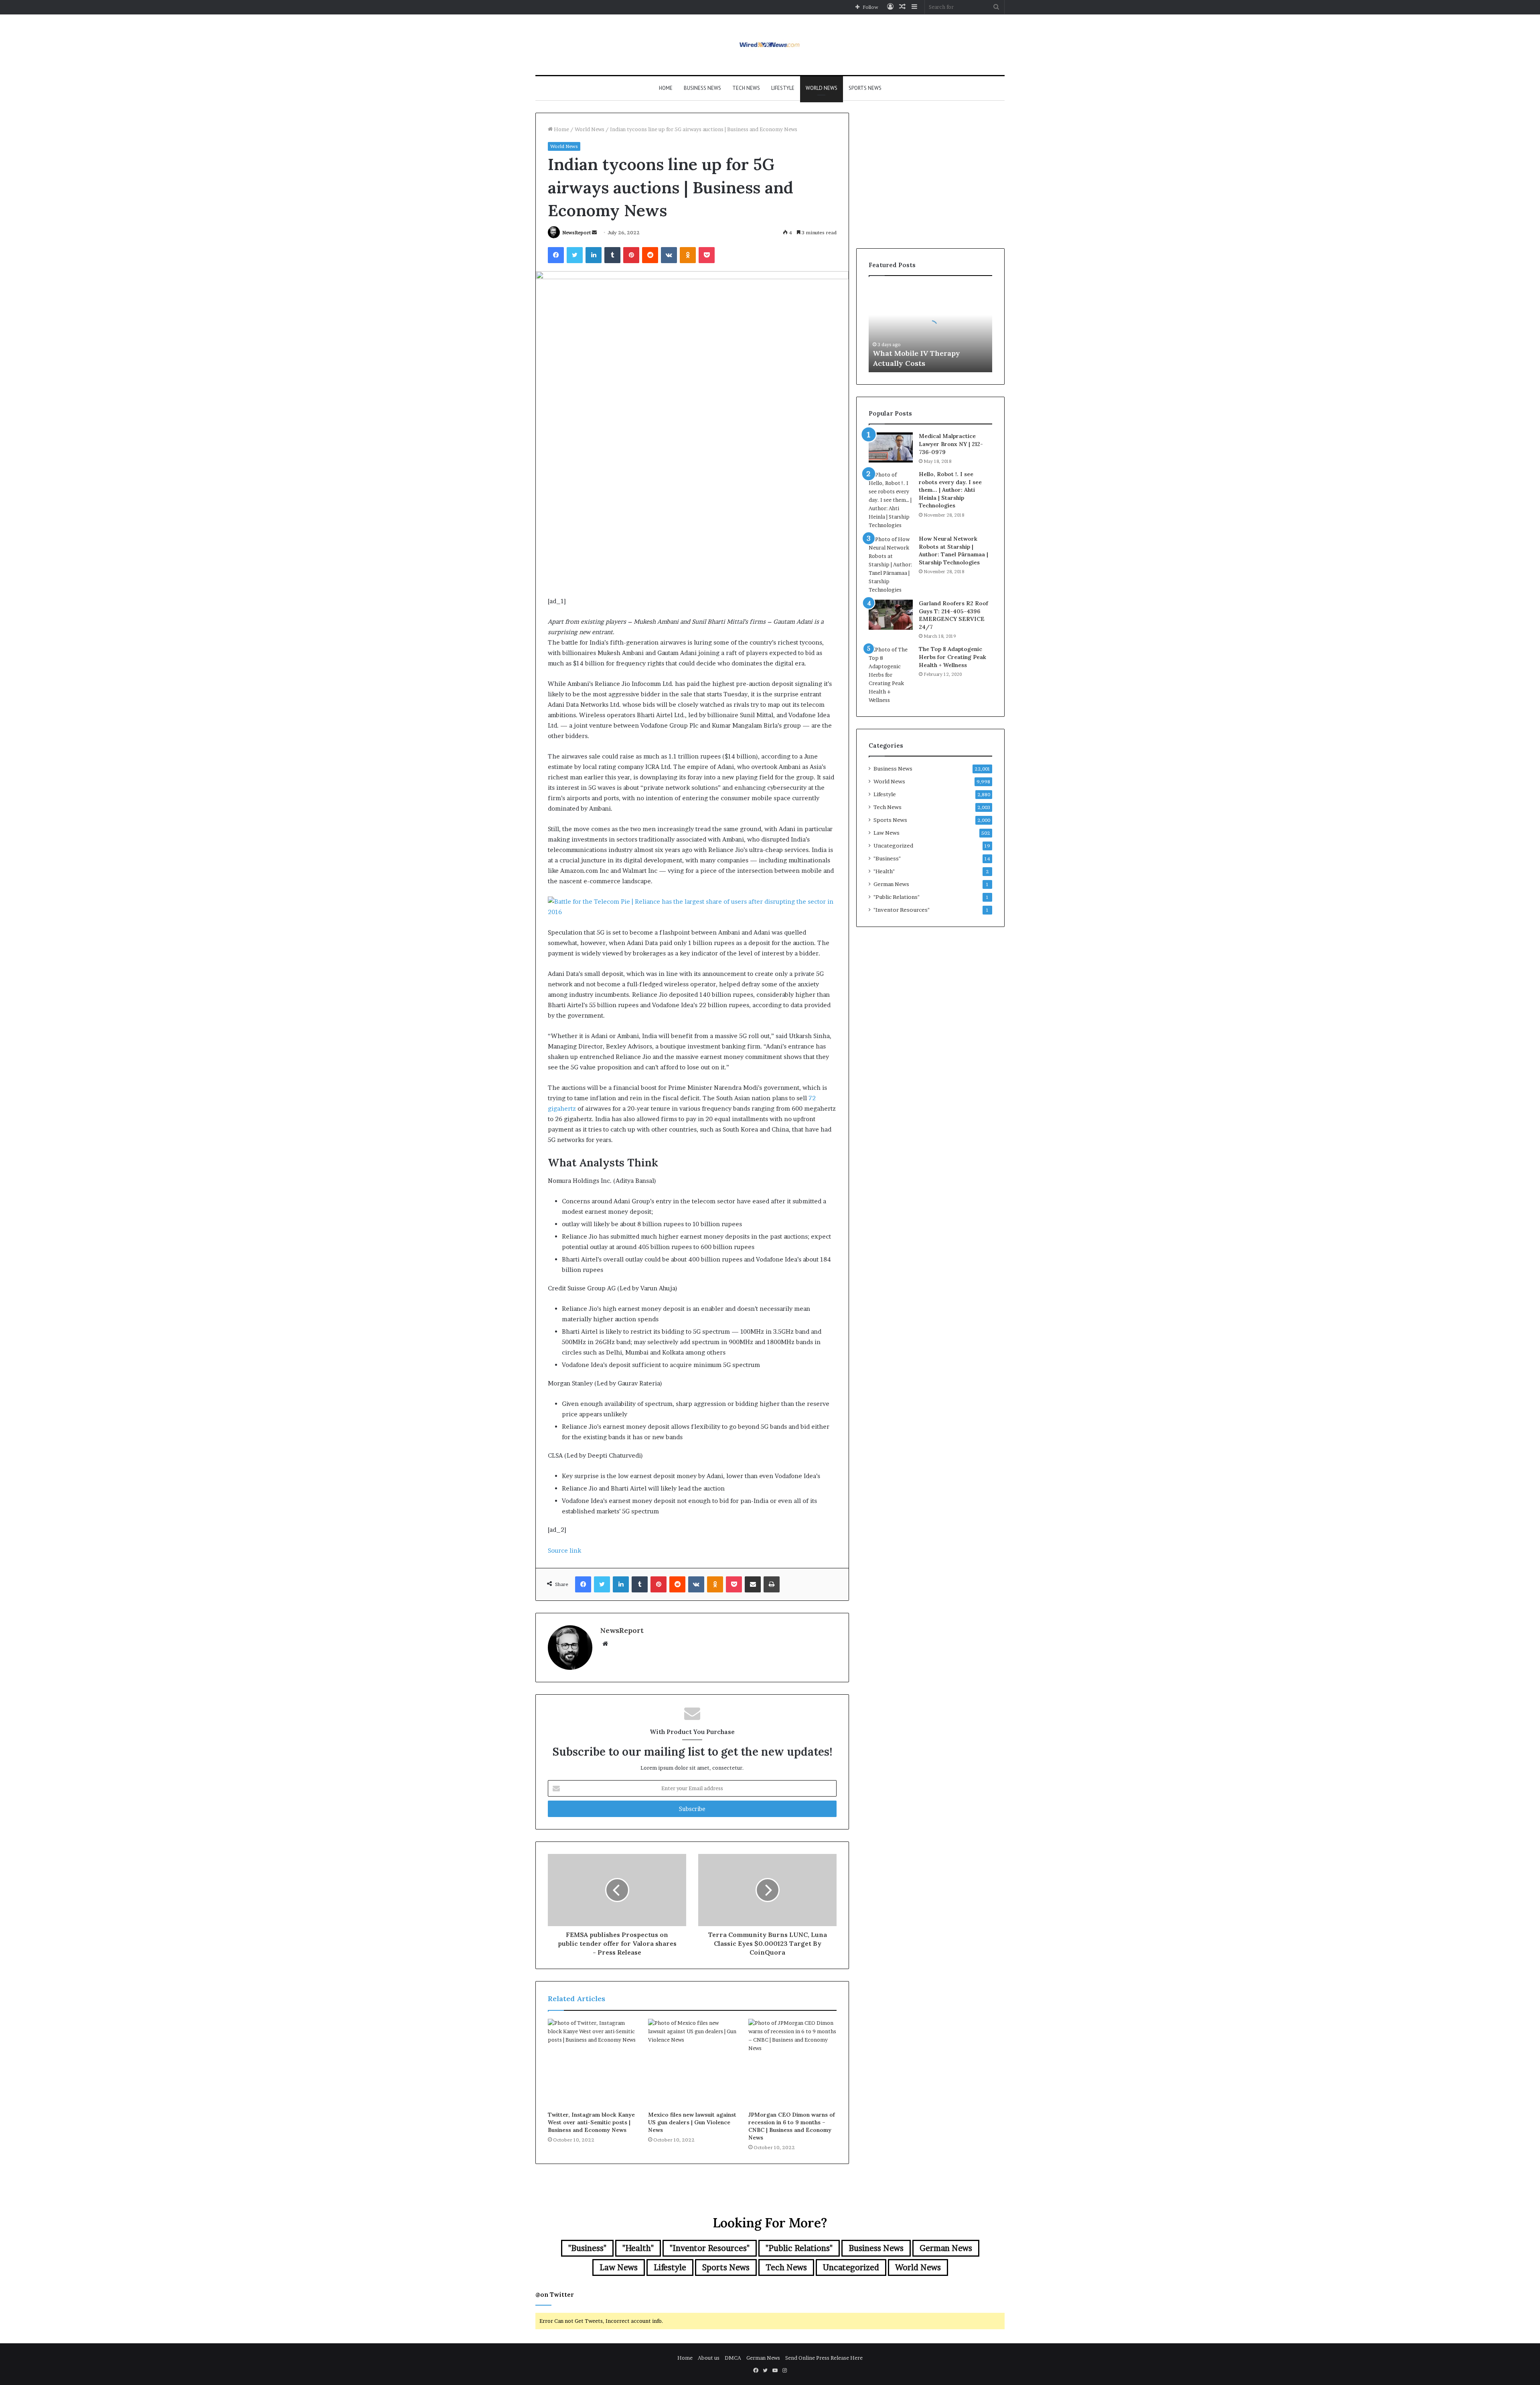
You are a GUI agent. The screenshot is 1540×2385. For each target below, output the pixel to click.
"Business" (887, 858)
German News (891, 884)
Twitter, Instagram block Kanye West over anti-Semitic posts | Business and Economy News (591, 2122)
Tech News (746, 88)
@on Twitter (555, 2295)
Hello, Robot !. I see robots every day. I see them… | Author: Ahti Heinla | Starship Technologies (950, 490)
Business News (702, 88)
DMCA (733, 2358)
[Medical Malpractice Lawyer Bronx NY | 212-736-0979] (891, 447)
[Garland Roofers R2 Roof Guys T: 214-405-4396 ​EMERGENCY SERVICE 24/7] (891, 615)
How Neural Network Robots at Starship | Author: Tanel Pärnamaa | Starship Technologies (953, 551)
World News (822, 88)
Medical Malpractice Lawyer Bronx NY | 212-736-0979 (951, 444)
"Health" (884, 871)
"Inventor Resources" (902, 910)
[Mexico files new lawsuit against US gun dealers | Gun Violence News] (692, 2063)
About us (709, 2358)
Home (666, 88)
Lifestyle (783, 88)
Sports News (865, 88)
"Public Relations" (897, 897)
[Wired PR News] (770, 45)
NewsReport (576, 232)
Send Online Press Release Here (824, 2358)
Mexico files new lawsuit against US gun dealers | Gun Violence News (692, 2122)
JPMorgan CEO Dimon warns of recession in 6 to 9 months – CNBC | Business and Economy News (792, 2126)
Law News (887, 833)
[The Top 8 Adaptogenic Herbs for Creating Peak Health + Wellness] (891, 675)
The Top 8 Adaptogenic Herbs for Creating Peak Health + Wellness (952, 657)
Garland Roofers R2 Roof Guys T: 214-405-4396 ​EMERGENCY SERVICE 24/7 (953, 615)
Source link (564, 1550)
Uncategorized (893, 846)
